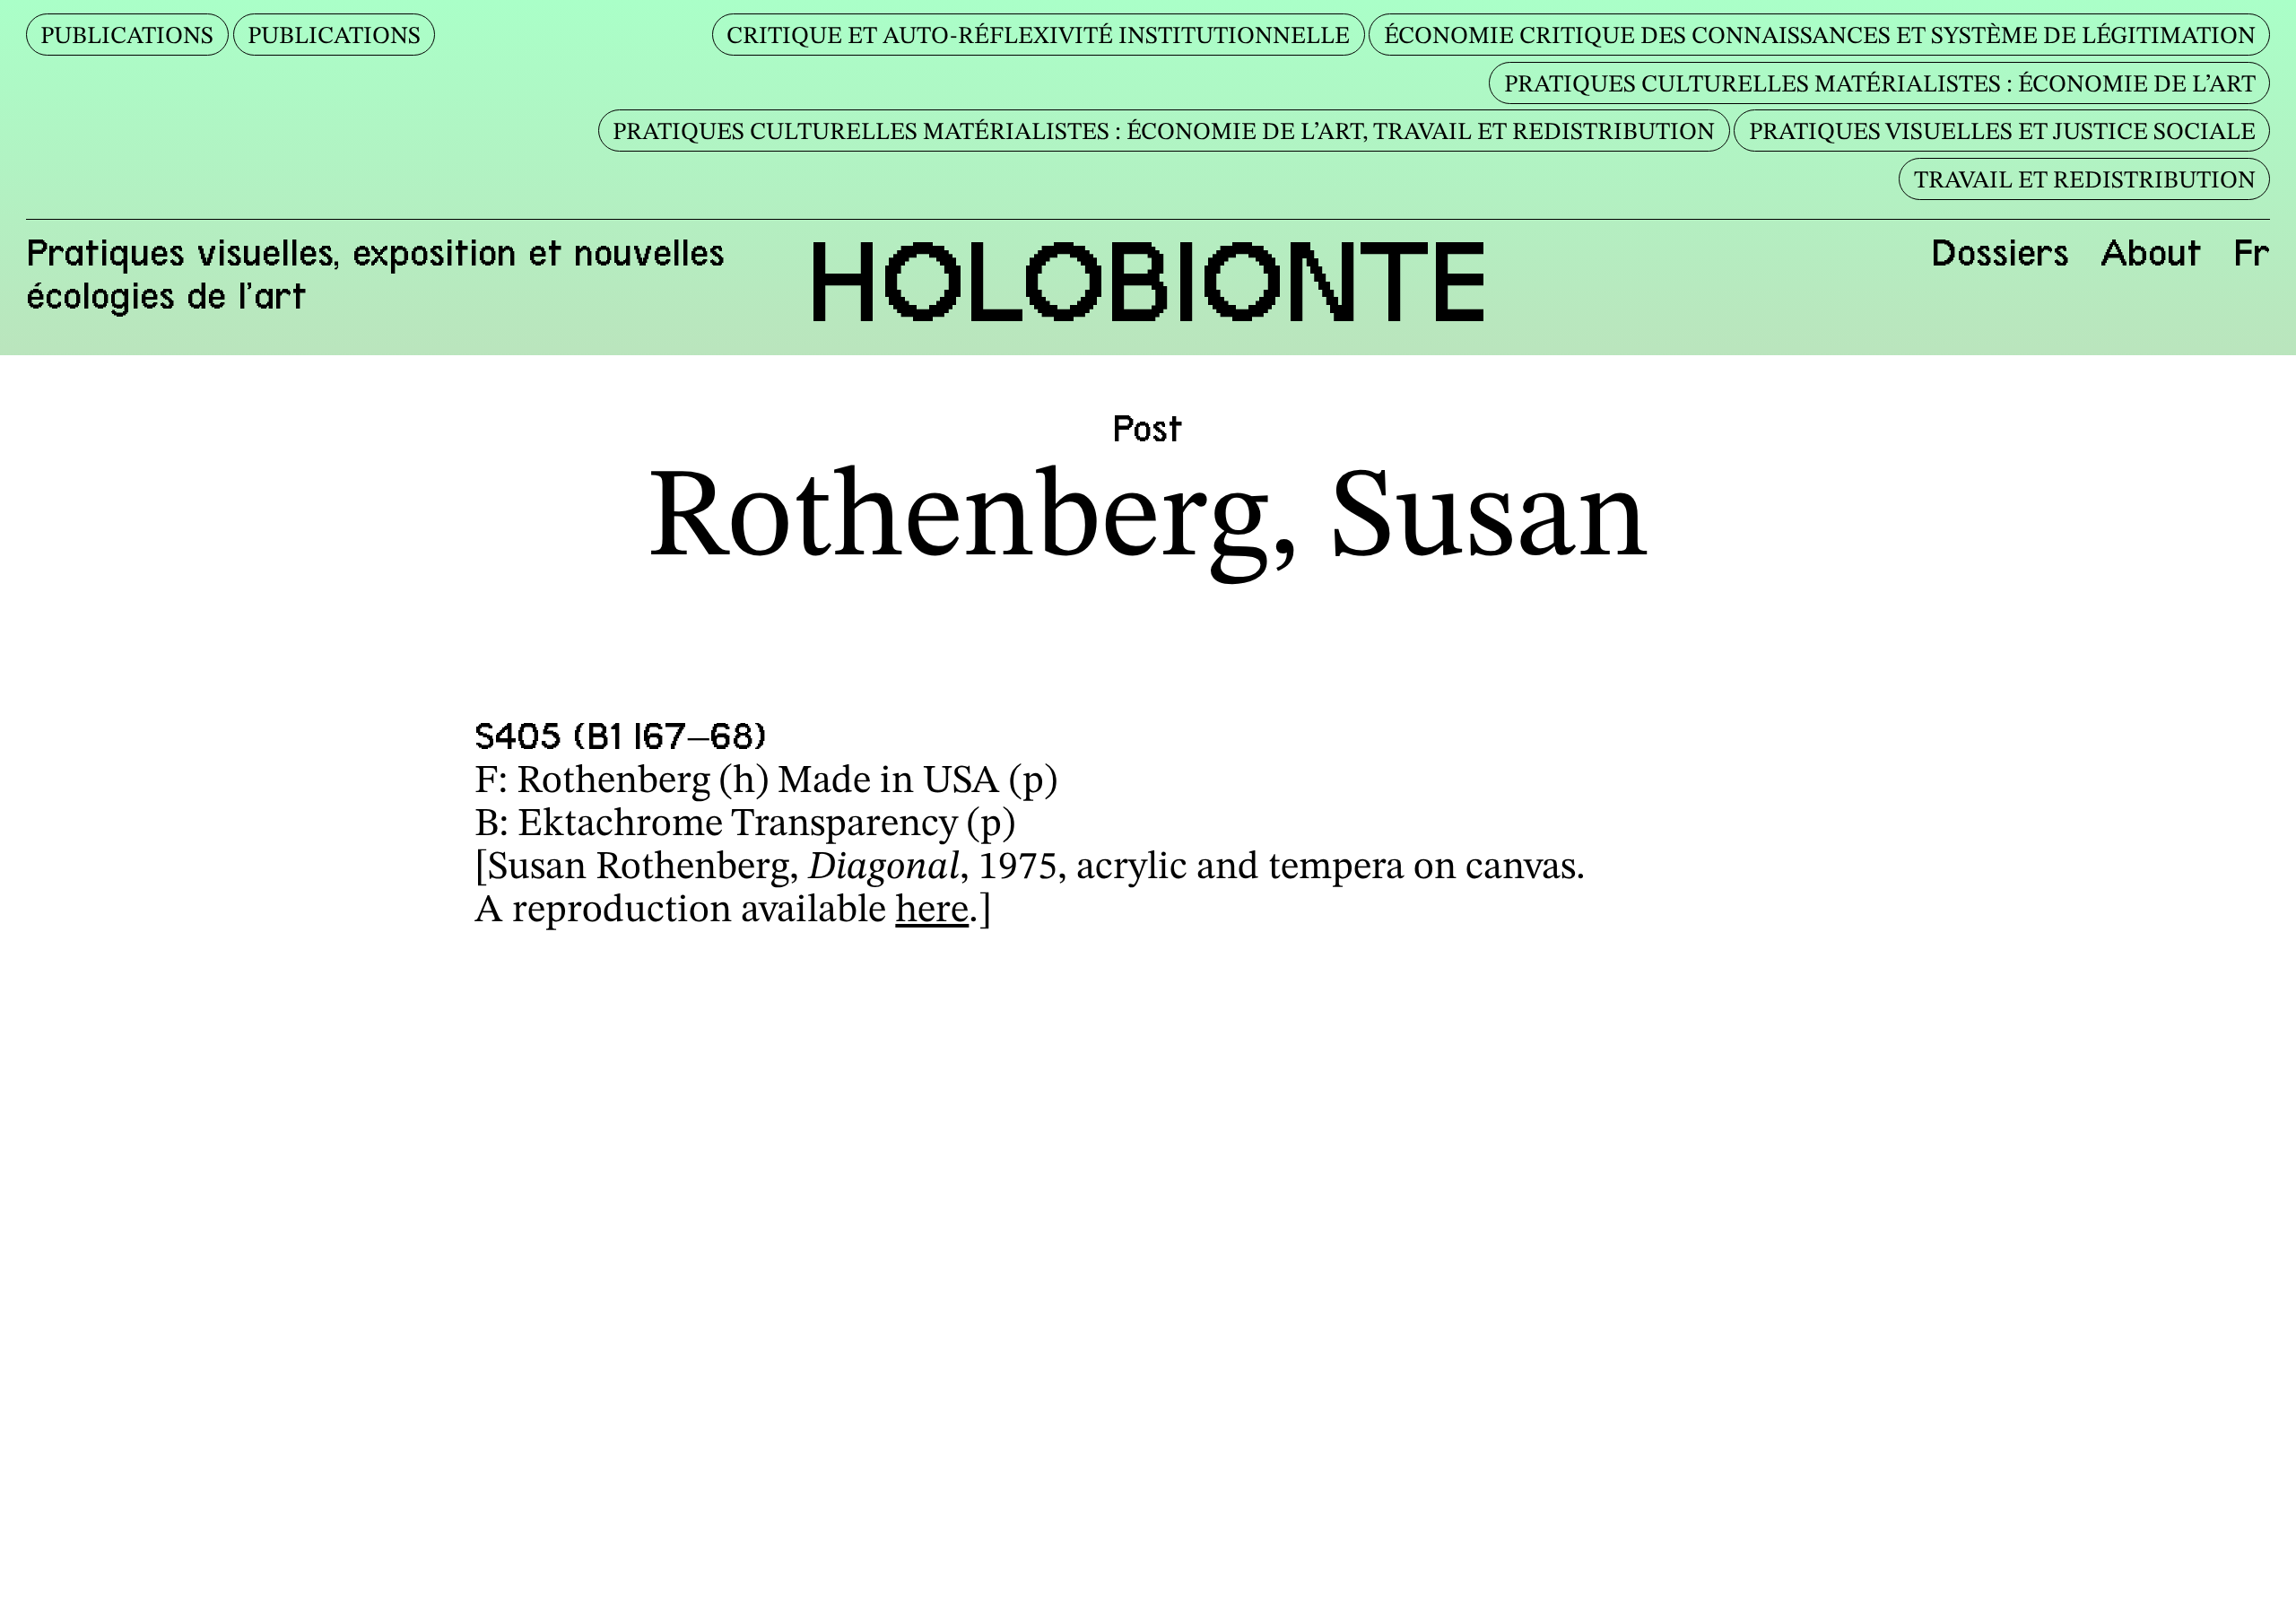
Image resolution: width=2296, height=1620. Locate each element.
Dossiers (2000, 253)
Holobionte (1148, 282)
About (2151, 253)
